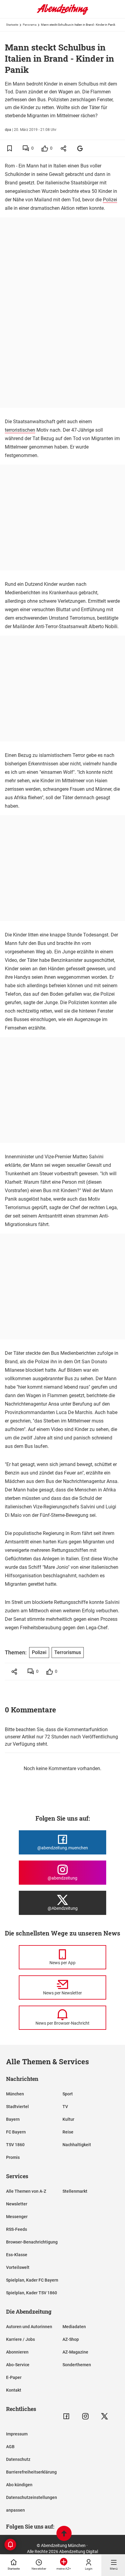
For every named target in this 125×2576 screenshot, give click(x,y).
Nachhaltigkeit (77, 2145)
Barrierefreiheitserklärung (31, 2472)
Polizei (110, 200)
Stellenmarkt (75, 2191)
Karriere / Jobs (20, 2339)
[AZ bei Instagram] (85, 2416)
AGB (10, 2447)
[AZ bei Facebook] (66, 2416)
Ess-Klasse (17, 2255)
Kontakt (14, 2390)
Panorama (30, 25)
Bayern (13, 2119)
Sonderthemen (77, 2365)
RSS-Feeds (17, 2229)
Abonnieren (17, 2352)
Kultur (68, 2119)
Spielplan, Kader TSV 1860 (32, 2293)
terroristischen (20, 430)
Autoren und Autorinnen (29, 2327)
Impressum (17, 2434)
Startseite (12, 25)
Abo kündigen (19, 2485)
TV (65, 2107)
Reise (68, 2132)
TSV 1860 (15, 2145)
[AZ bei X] (105, 2416)
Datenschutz (18, 2459)
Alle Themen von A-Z (26, 2191)
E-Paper (14, 2377)
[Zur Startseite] (62, 14)
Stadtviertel (17, 2107)
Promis (13, 2157)
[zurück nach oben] (64, 2534)
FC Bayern (16, 2132)
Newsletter (17, 2204)
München (15, 2094)
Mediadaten (74, 2327)
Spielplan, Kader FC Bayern (32, 2280)
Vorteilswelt (18, 2267)
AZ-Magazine (75, 2352)
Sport (68, 2094)
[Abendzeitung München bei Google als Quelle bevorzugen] (80, 148)
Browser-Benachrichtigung (32, 2242)
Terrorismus (68, 1652)
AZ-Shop (71, 2339)
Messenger (17, 2217)
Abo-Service (18, 2365)
